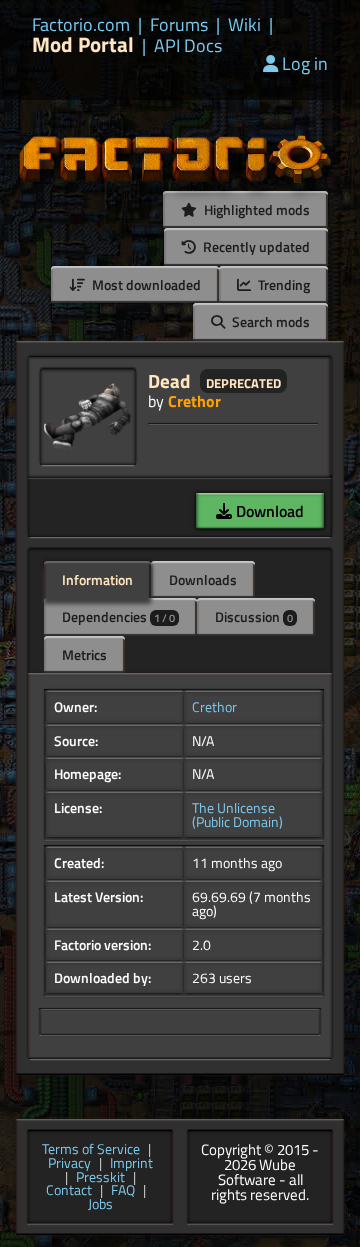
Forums (179, 25)
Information (97, 579)
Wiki (244, 25)
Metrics (84, 654)
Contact (69, 1191)
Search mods (269, 321)
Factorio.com (81, 25)
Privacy (69, 1164)
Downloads (203, 579)
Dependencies (118, 616)
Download (268, 511)
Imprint (131, 1164)
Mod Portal (83, 44)
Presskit (100, 1178)
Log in (305, 63)
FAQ (123, 1191)
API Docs (188, 46)
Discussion (254, 616)
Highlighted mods (255, 209)
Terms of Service (91, 1150)
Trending (282, 284)
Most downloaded (145, 284)
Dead (169, 380)
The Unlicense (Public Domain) (237, 815)
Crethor (194, 401)
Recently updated (255, 246)
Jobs (100, 1205)
